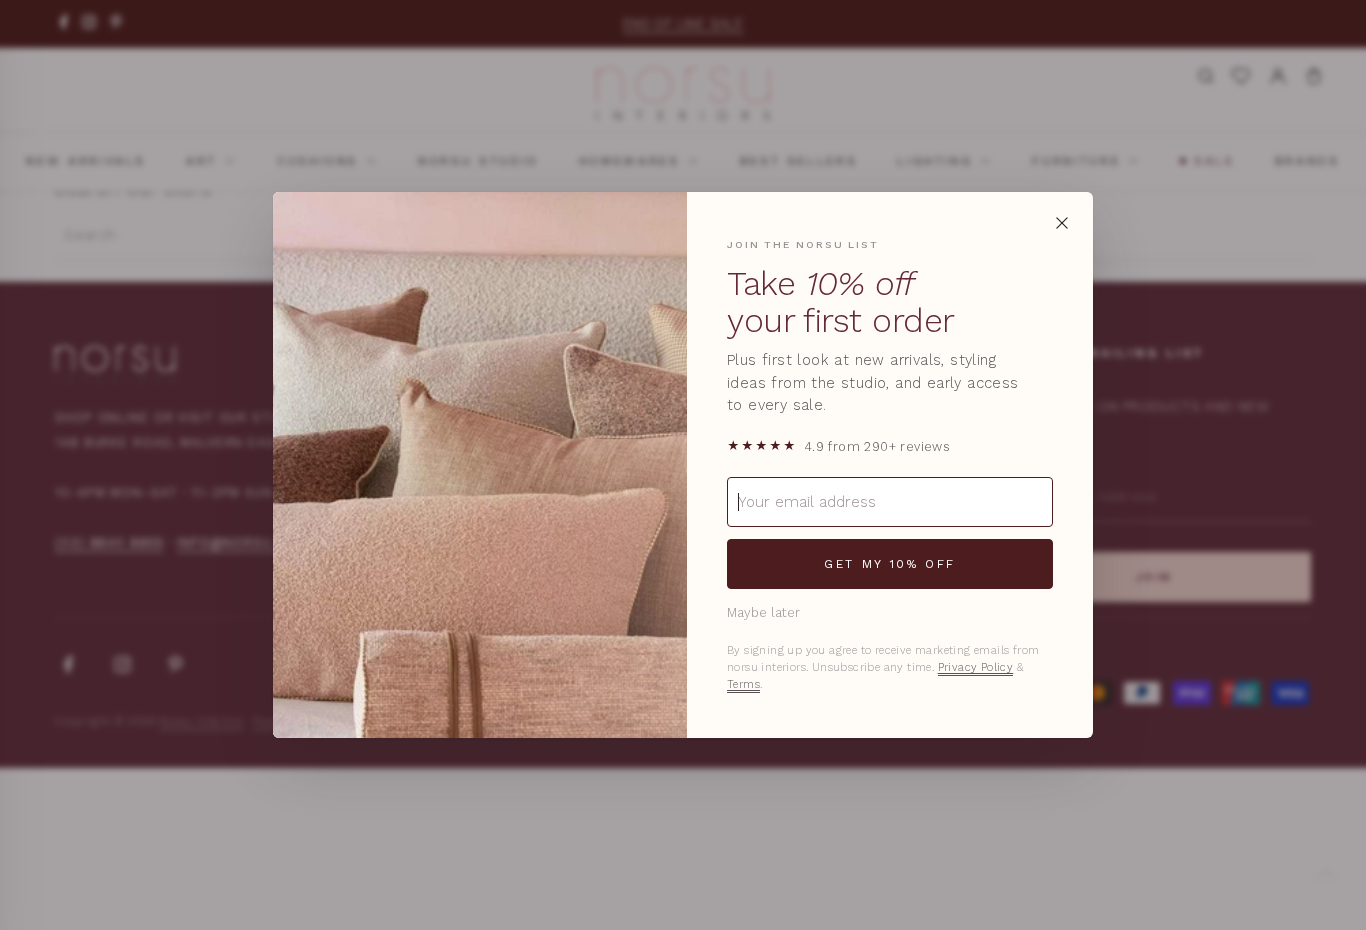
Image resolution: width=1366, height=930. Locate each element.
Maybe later (763, 612)
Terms (743, 684)
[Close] (1062, 223)
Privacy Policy (976, 667)
